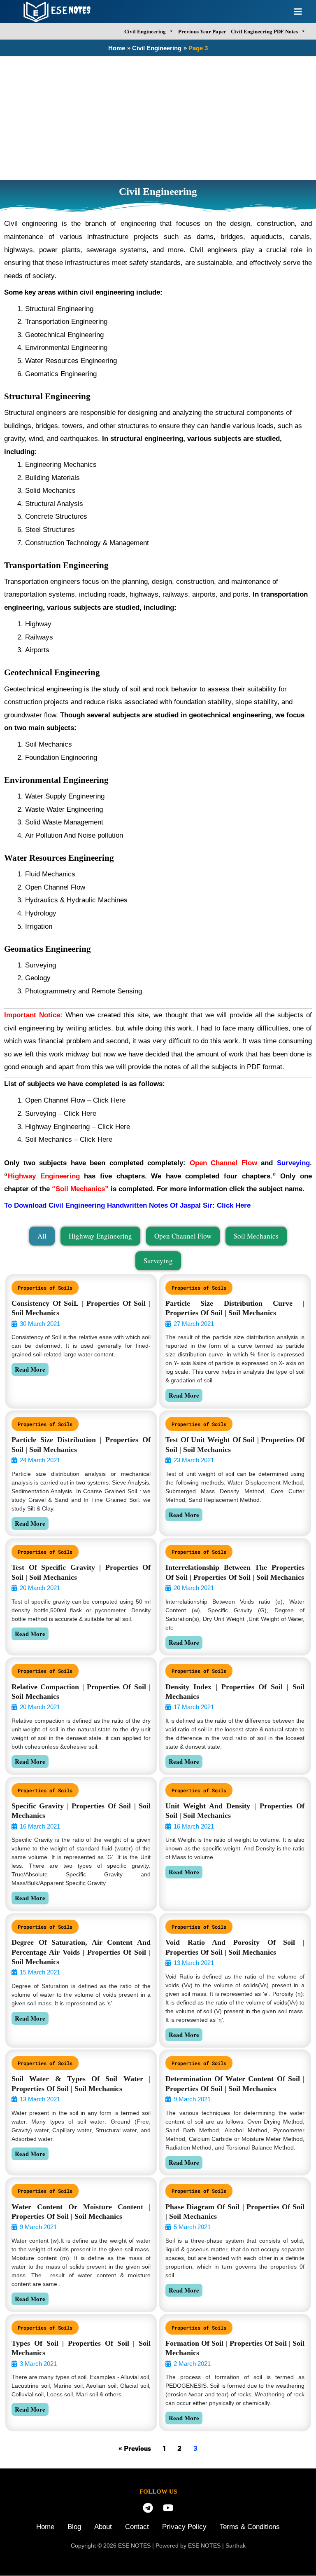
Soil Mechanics (256, 1236)
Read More (30, 1369)
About (103, 2527)
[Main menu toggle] (298, 12)
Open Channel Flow (55, 1100)
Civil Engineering (145, 31)
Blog (74, 2527)
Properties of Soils (45, 1288)
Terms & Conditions (250, 2527)
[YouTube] (168, 2508)
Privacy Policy (184, 2527)
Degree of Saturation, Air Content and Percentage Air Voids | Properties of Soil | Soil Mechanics (81, 1952)
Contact (137, 2527)
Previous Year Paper (202, 31)
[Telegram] (148, 2508)
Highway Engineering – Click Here (78, 1127)
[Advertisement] (158, 118)
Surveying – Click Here (62, 1114)
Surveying (158, 1261)
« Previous (135, 2448)
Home (45, 2527)
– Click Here (107, 1100)
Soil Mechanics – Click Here (70, 1139)
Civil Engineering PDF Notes (264, 31)
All (42, 1236)
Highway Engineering (100, 1236)
